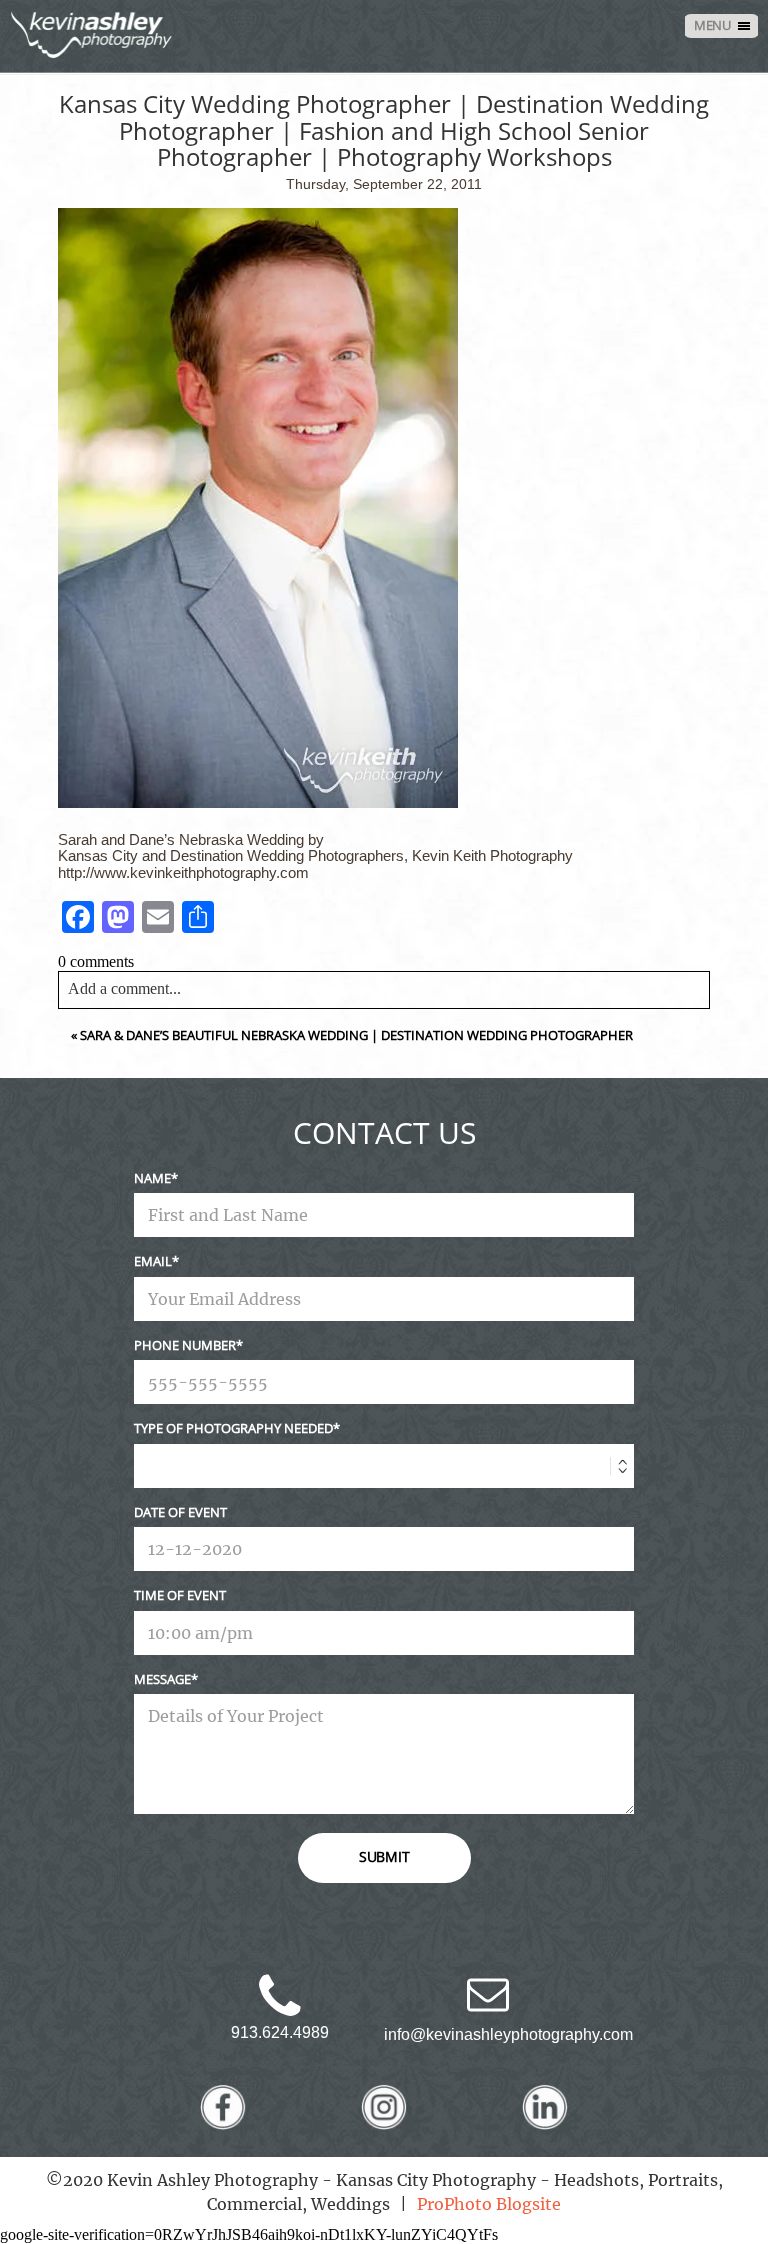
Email (153, 1261)
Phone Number (185, 1345)
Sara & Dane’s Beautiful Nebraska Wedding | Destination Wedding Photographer (356, 1035)
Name (152, 1178)
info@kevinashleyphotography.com (508, 2034)
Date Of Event (180, 1512)
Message (162, 1679)
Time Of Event (180, 1595)
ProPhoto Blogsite (489, 2204)
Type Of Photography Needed (233, 1428)
